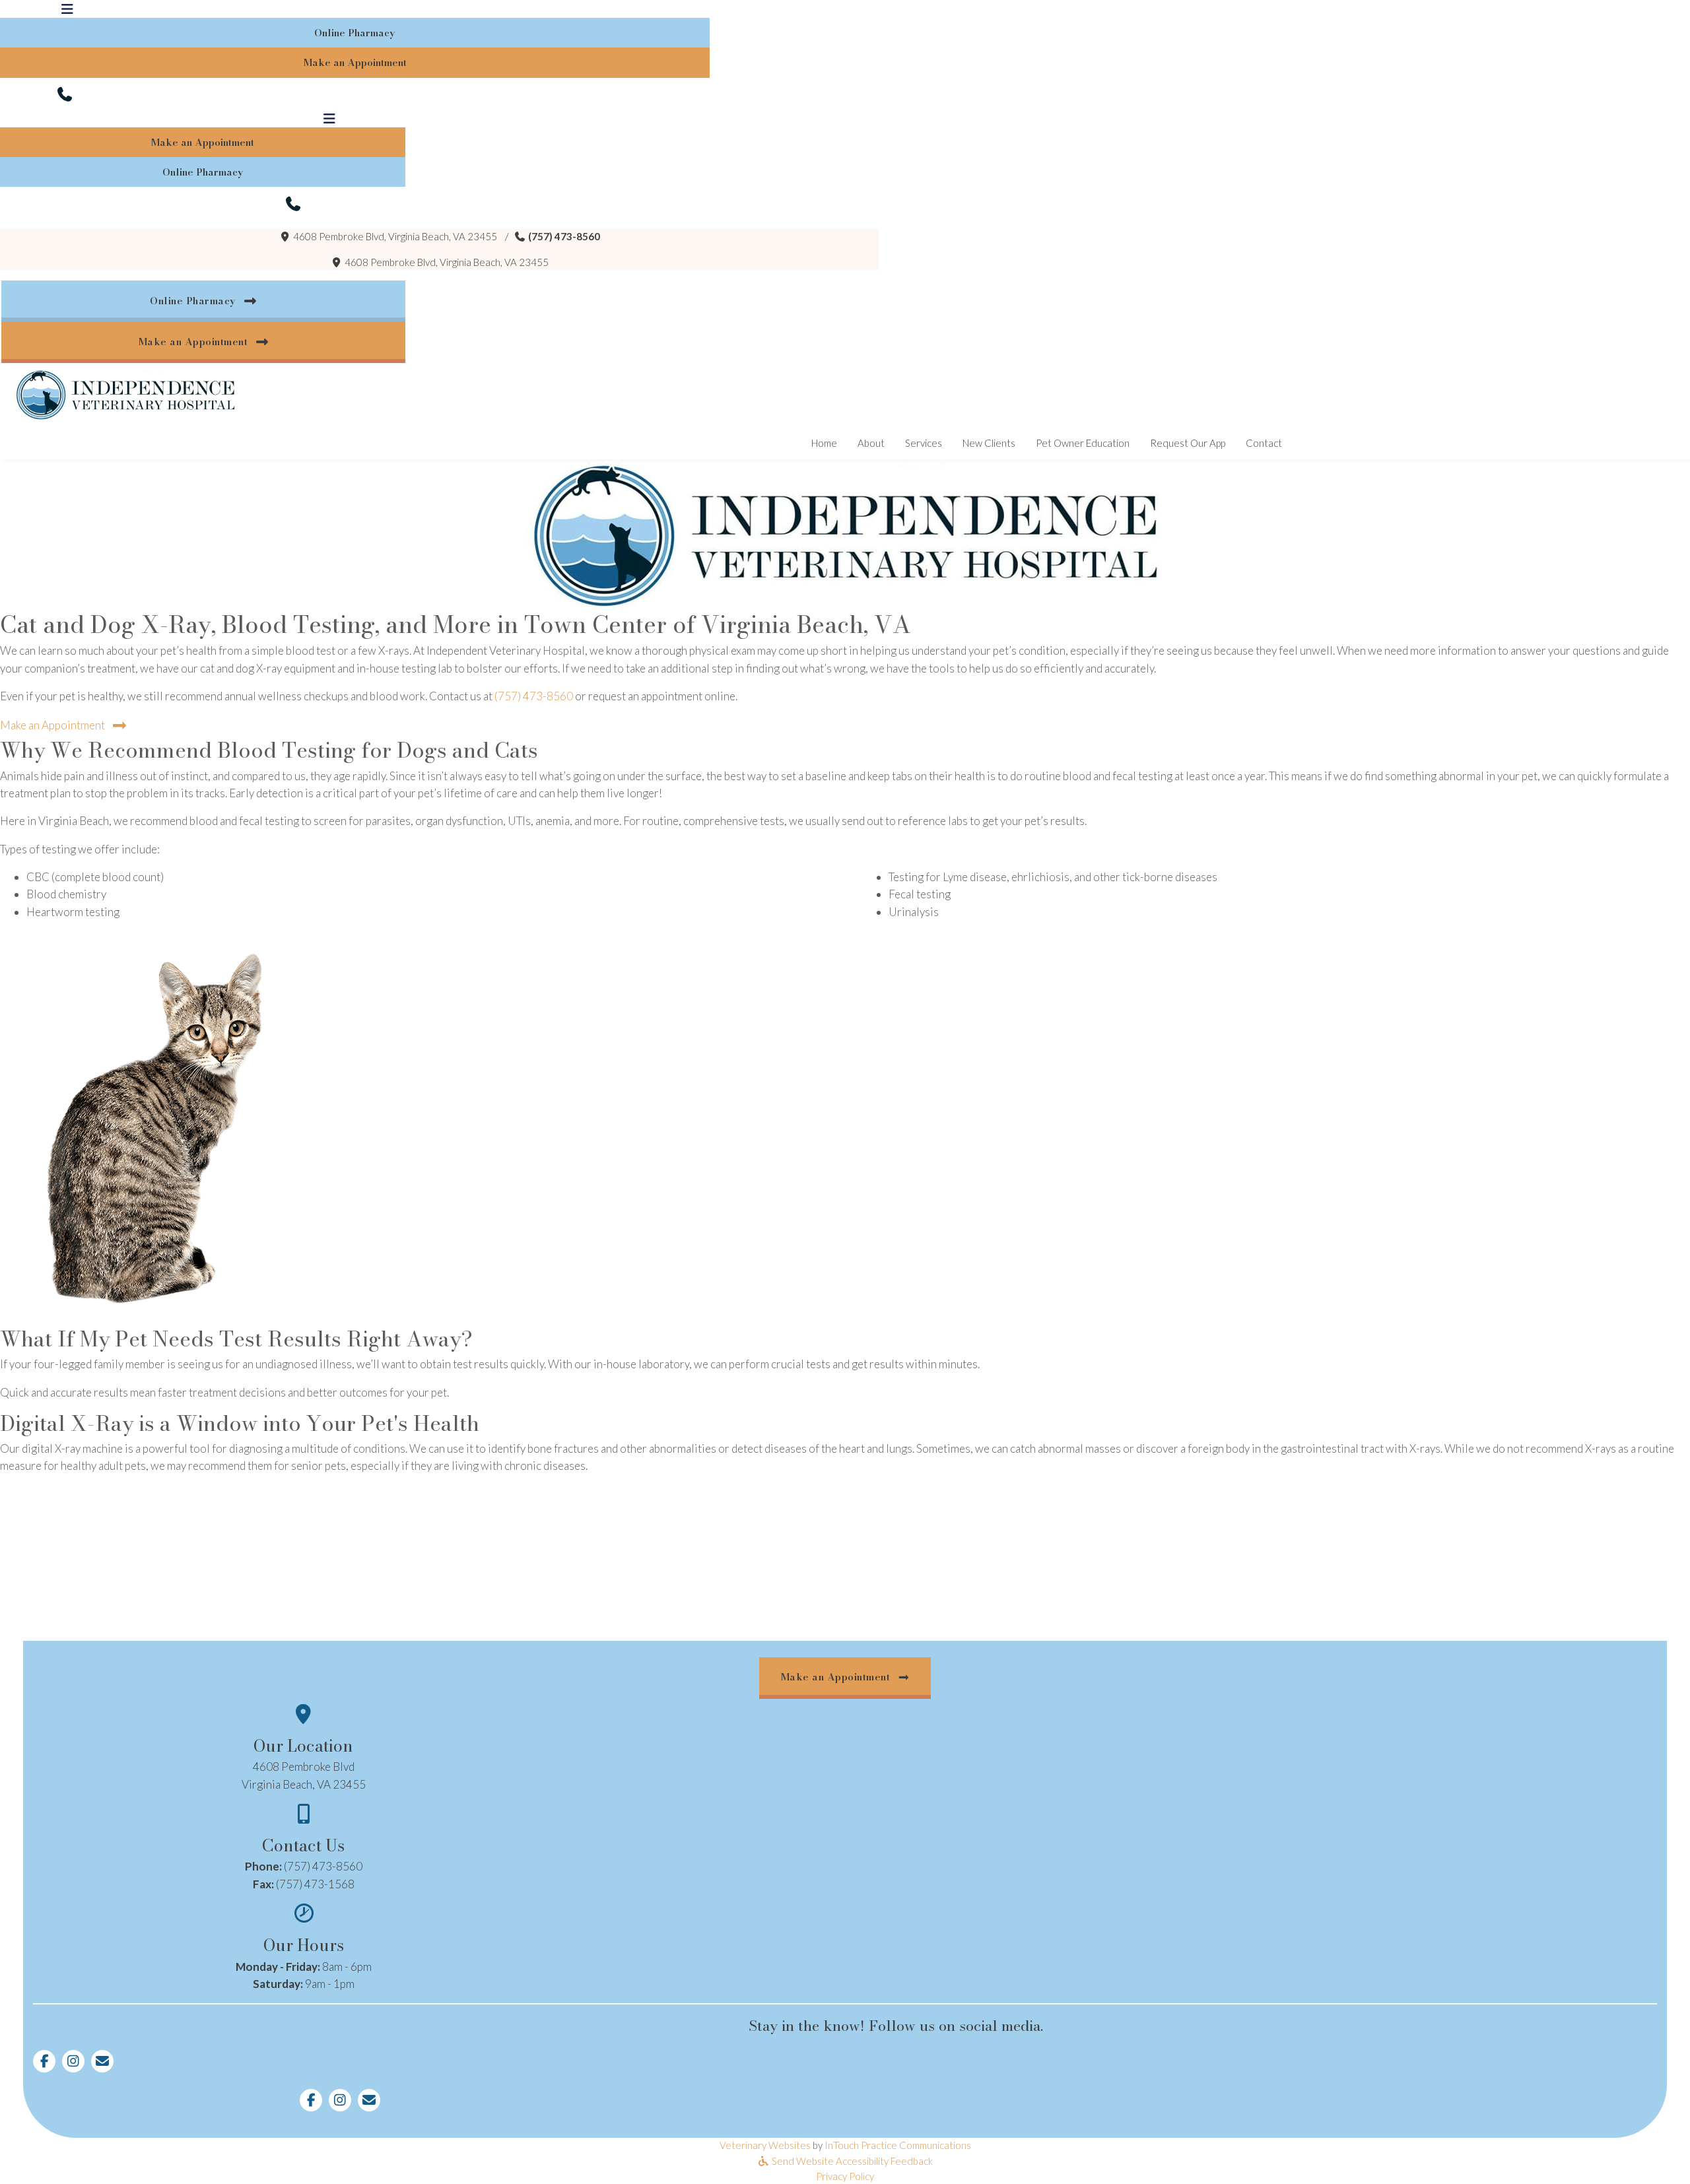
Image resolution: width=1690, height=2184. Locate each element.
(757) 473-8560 (564, 236)
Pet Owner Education (1083, 443)
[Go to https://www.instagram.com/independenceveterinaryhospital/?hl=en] (73, 2061)
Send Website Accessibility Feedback (851, 2161)
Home (824, 443)
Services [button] (924, 443)
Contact (1264, 443)
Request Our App (1193, 443)
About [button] (871, 443)
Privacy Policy (845, 2176)
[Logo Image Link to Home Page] (125, 394)
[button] (68, 94)
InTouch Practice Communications (898, 2145)
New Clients (989, 443)
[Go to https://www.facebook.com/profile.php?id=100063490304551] (44, 2061)
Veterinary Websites (765, 2145)
